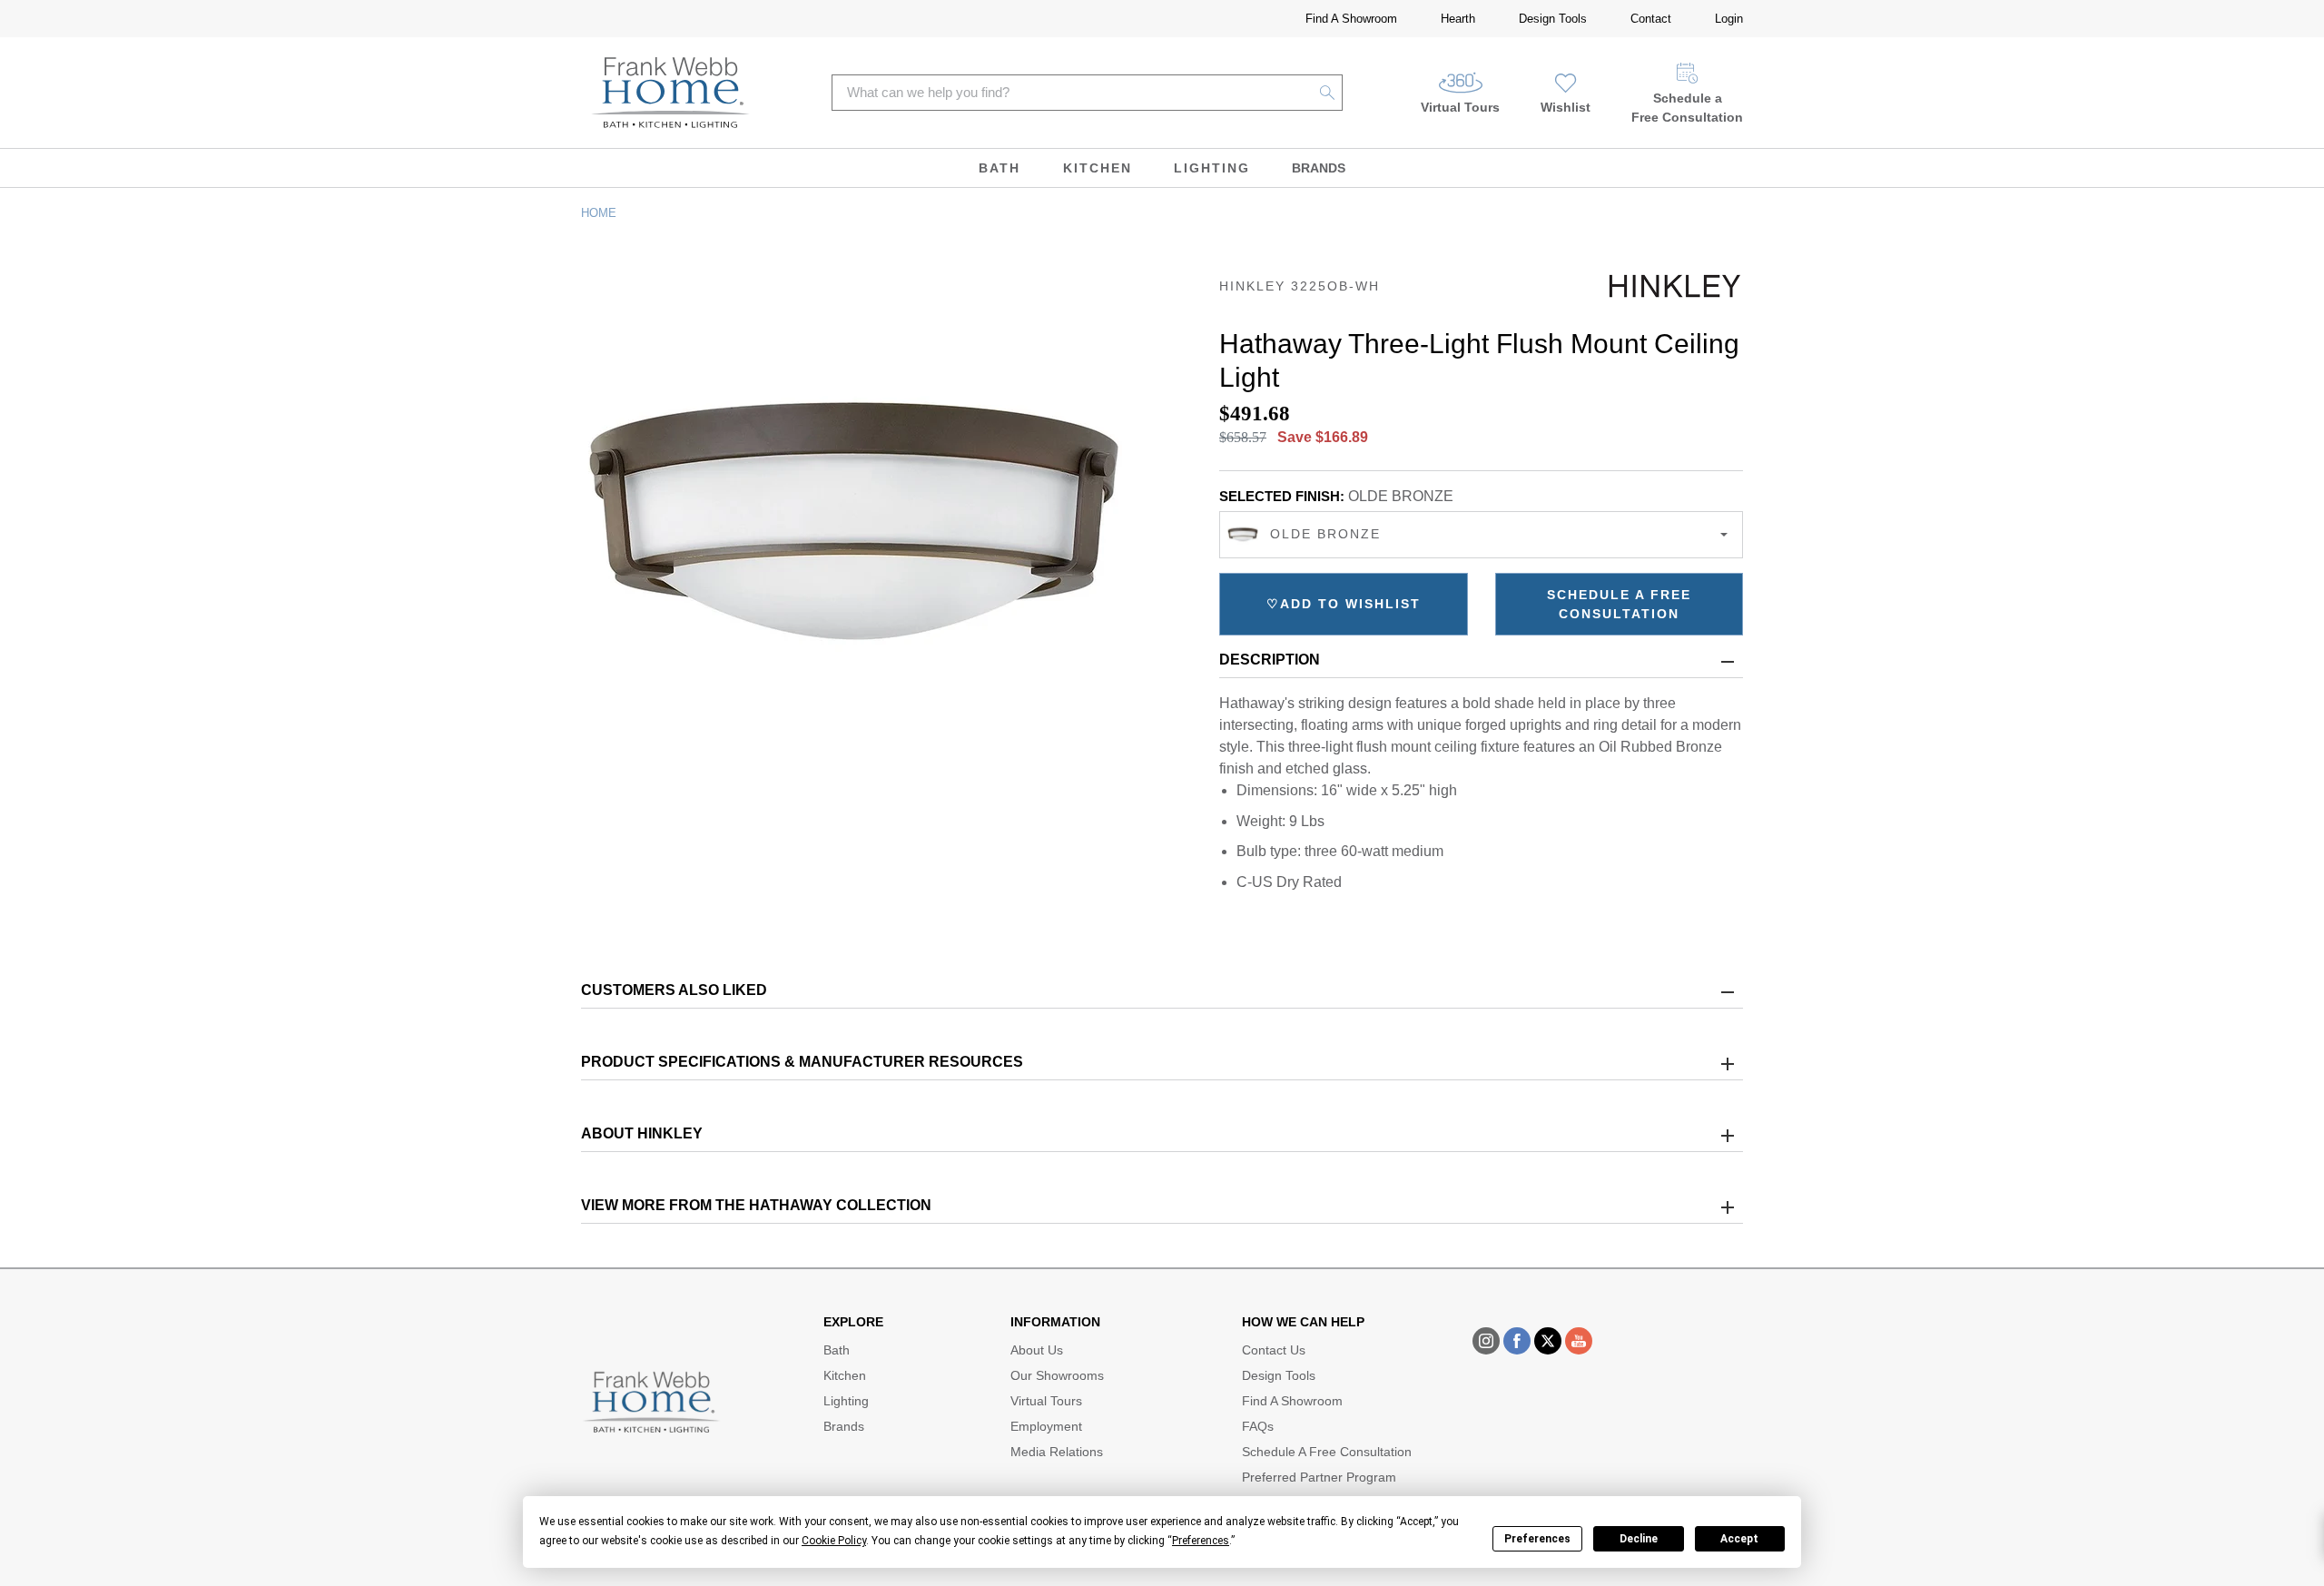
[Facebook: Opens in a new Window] (1517, 1341)
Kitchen (1098, 168)
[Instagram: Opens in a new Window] (1486, 1341)
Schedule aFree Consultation (1687, 108)
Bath (1000, 168)
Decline (1639, 1539)
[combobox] (1481, 535)
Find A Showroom (1351, 19)
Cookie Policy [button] (834, 1541)
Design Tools (1553, 19)
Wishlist (1566, 107)
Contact (1651, 19)
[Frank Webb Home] (670, 93)
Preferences (1537, 1539)
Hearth (1458, 19)
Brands (1319, 168)
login (1729, 19)
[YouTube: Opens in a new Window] (1579, 1341)
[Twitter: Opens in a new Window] (1548, 1341)
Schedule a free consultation (1619, 604)
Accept (1739, 1539)
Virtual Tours (1460, 107)
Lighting (1212, 168)
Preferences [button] (1201, 1541)
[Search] (1328, 93)
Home (599, 213)
